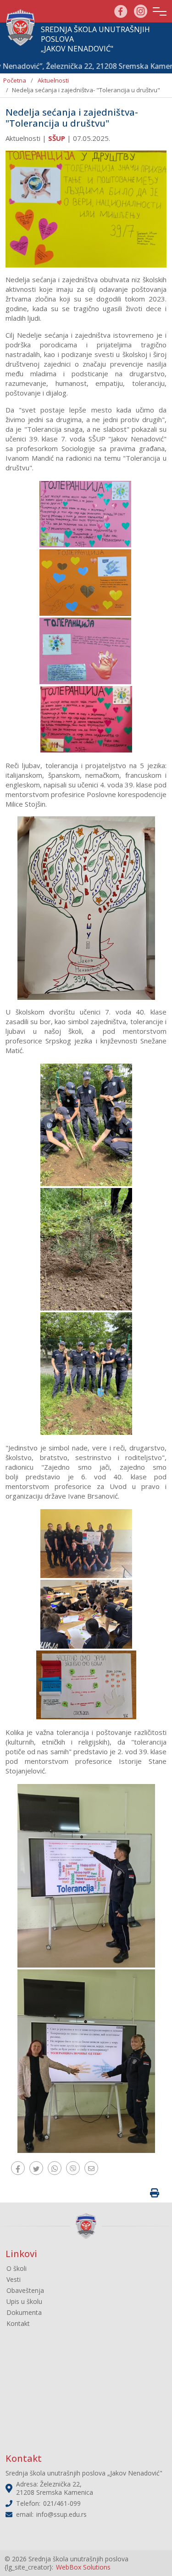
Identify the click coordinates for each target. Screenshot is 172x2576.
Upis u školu (24, 2301)
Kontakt (18, 2323)
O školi (17, 2268)
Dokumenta (24, 2312)
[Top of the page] (156, 2553)
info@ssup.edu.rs (61, 2514)
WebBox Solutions (83, 2567)
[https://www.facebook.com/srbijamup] (121, 10)
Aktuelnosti (53, 80)
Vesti (14, 2279)
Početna (15, 80)
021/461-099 (62, 2503)
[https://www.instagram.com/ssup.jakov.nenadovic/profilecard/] (141, 10)
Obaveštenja (25, 2290)
